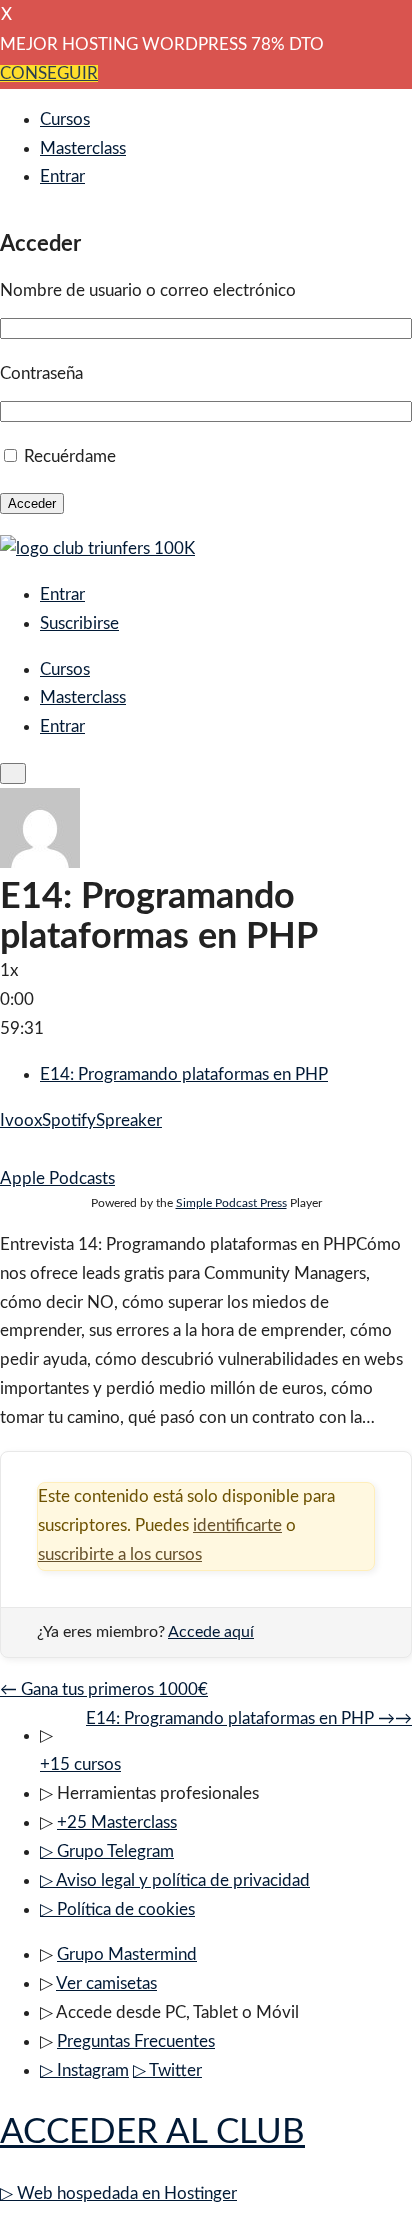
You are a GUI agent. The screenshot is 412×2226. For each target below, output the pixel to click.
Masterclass (83, 148)
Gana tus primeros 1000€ (104, 1689)
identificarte (237, 1525)
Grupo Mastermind (127, 1954)
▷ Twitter (167, 2070)
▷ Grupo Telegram (107, 1851)
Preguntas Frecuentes (136, 2041)
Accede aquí (211, 1632)
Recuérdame (70, 456)
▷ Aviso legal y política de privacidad (175, 1880)
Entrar (62, 176)
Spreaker (129, 1120)
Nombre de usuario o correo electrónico (148, 290)
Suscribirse (79, 623)
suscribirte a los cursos (120, 1554)
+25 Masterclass (117, 1822)
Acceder (32, 503)
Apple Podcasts (57, 1178)
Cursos (65, 119)
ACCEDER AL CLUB (152, 2132)
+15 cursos (80, 1764)
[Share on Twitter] (23, 1149)
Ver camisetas (106, 1983)
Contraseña (41, 373)
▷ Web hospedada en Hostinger (118, 2193)
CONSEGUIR (49, 73)
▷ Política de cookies (117, 1909)
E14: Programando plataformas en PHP (184, 1074)
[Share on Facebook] (6, 1149)
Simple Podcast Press (231, 1203)
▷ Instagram (84, 2070)
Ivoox (21, 1120)
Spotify (69, 1120)
